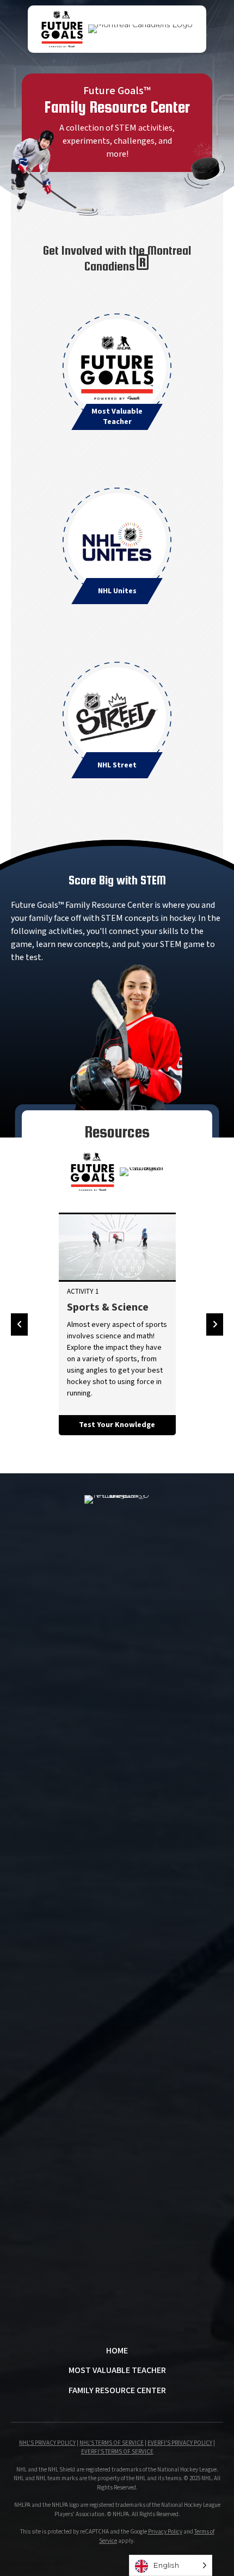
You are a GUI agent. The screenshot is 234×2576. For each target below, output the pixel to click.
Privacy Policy (165, 2532)
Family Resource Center (117, 2391)
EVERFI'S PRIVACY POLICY (180, 2443)
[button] (19, 1324)
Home (117, 2351)
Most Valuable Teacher (117, 2371)
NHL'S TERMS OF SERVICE (112, 2443)
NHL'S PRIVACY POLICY (47, 2443)
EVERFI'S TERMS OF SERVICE (117, 2452)
